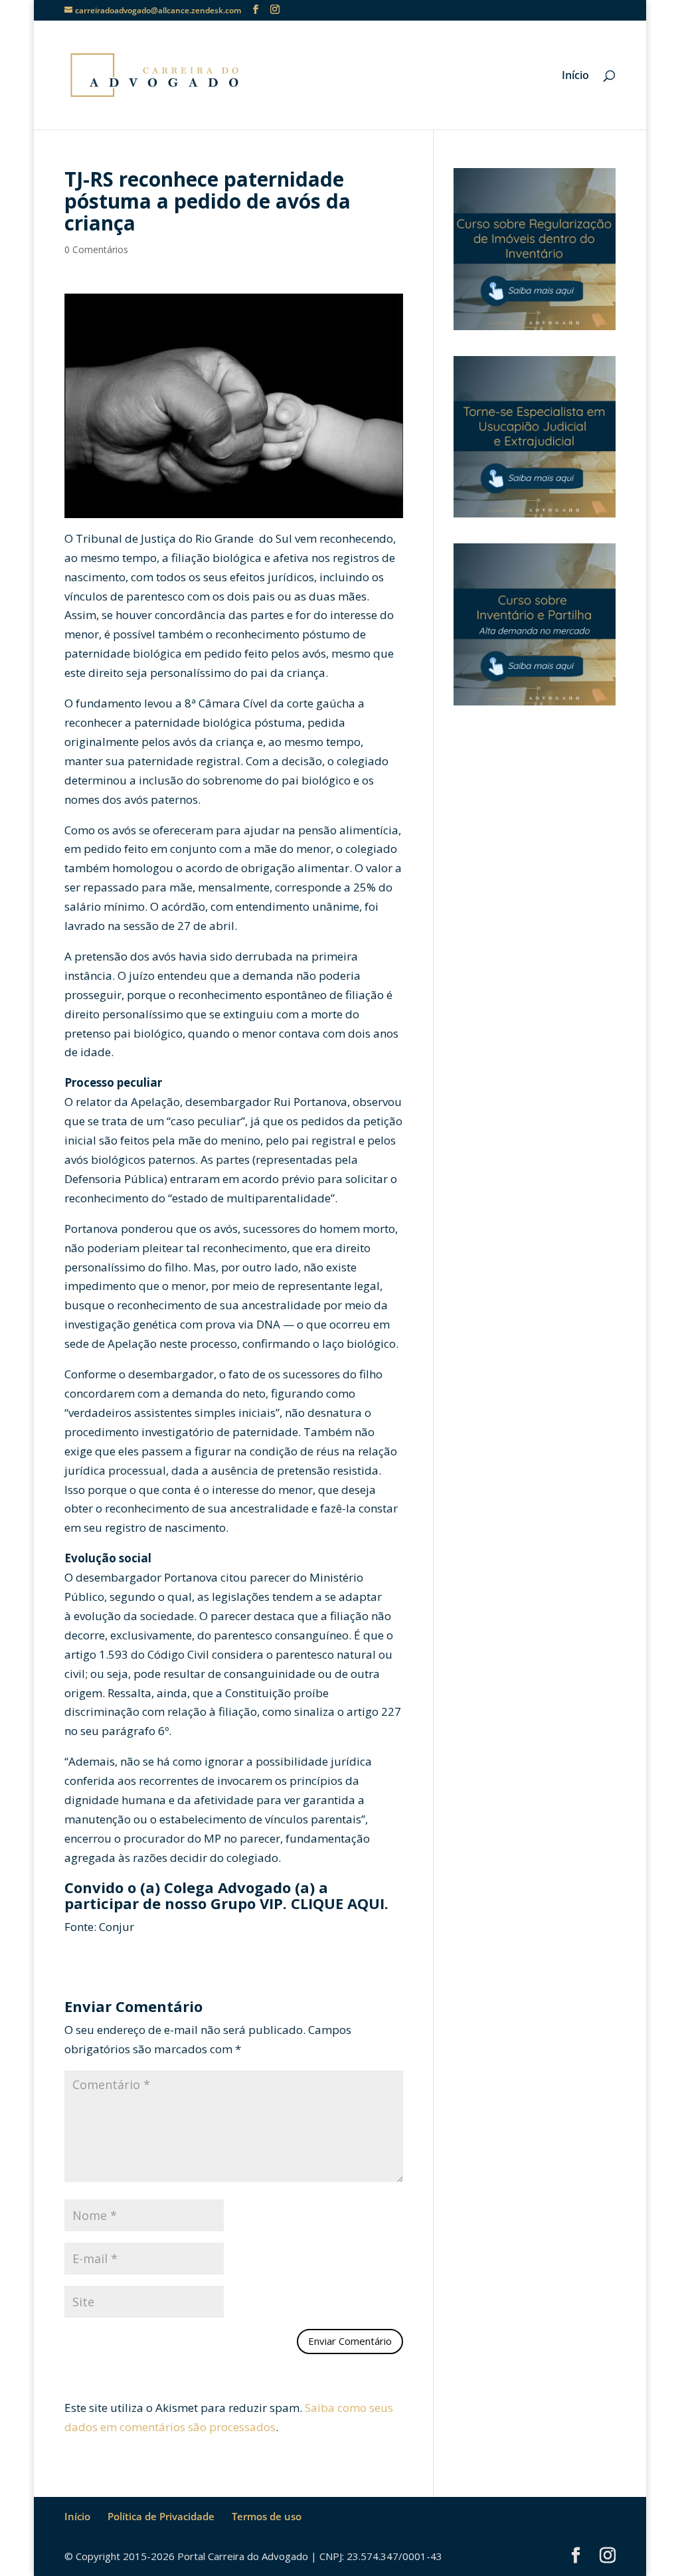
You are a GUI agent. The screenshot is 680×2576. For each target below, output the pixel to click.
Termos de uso (267, 2516)
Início (575, 76)
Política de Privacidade (161, 2516)
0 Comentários (96, 249)
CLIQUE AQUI (338, 1903)
